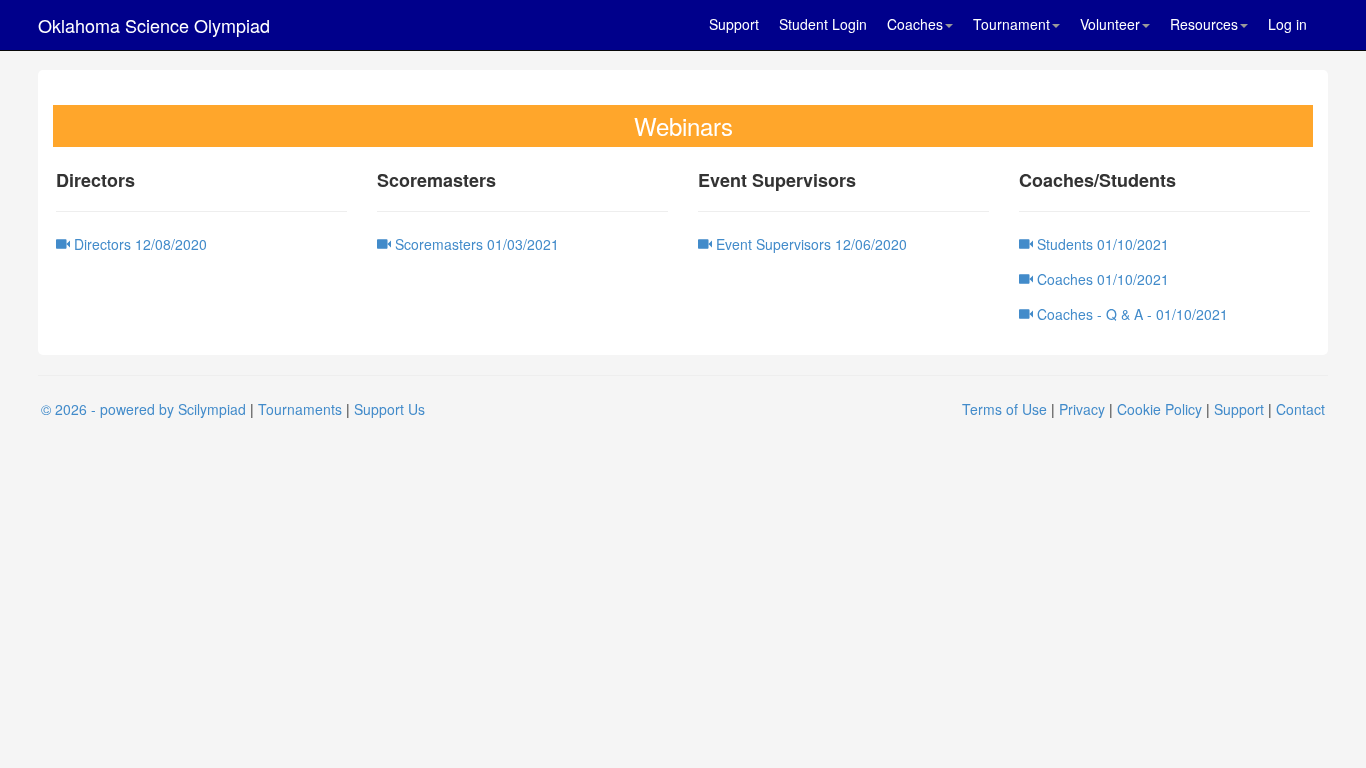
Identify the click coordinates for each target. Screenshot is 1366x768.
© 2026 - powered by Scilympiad (143, 409)
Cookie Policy (1159, 409)
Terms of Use (1004, 409)
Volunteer (1110, 24)
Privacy (1082, 409)
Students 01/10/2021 (1101, 244)
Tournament (1011, 24)
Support (734, 24)
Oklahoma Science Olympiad (154, 25)
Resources (1204, 24)
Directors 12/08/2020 (138, 244)
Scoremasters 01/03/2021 (475, 244)
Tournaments (300, 409)
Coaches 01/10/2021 (1101, 279)
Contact (1300, 409)
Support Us (389, 409)
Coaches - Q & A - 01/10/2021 (1130, 314)
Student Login (823, 24)
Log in (1287, 24)
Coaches (915, 24)
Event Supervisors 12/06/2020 (809, 244)
